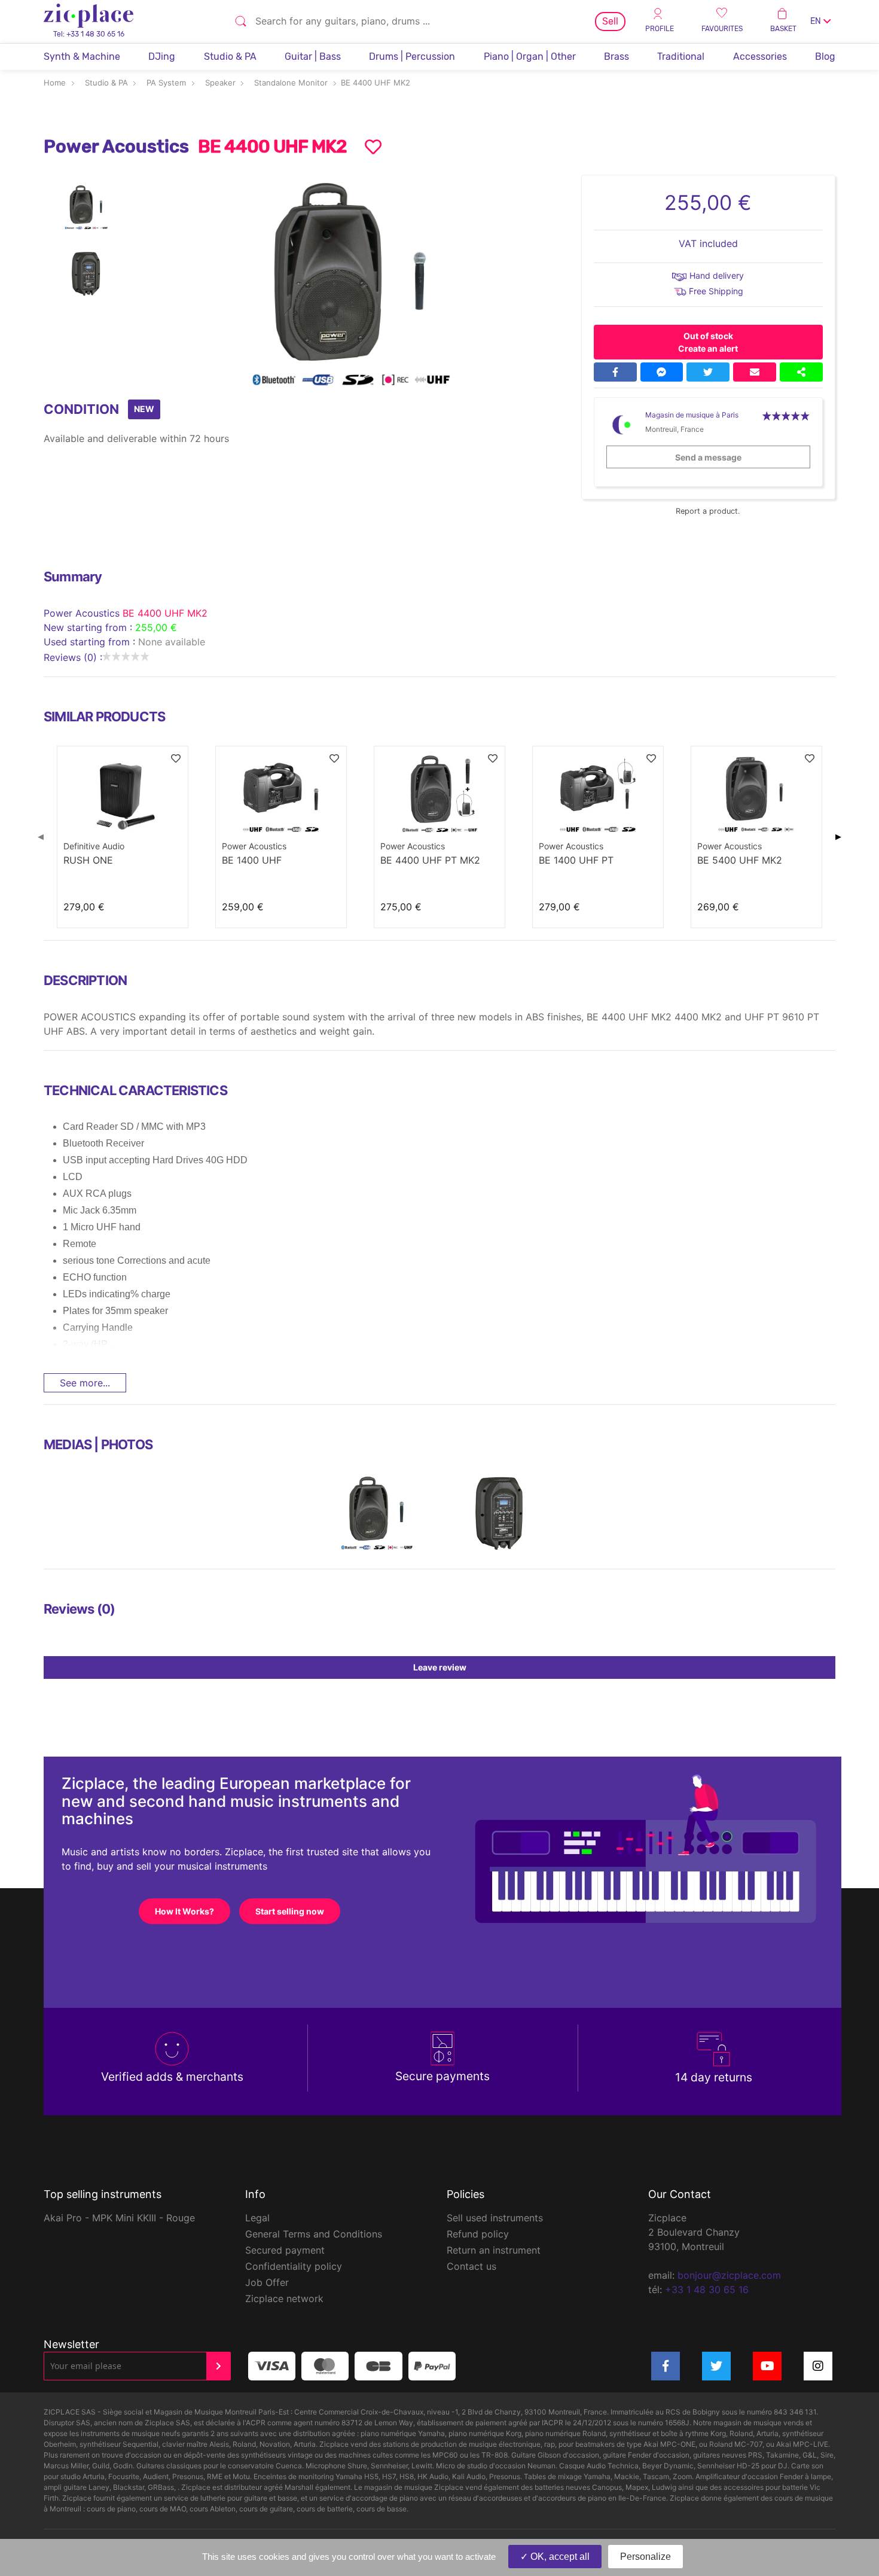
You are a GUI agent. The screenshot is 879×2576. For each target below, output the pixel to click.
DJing (162, 57)
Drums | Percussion (412, 57)
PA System (166, 83)
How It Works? (184, 1911)
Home (55, 83)
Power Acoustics (83, 613)
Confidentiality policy (294, 2266)
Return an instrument (494, 2250)
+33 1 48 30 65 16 (707, 2290)
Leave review (440, 1667)
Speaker (220, 83)
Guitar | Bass (313, 57)
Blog (825, 57)
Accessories (760, 57)
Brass (616, 57)
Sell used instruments (495, 2218)
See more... (85, 1383)
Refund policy (478, 2234)
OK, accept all (559, 2557)
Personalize (645, 2557)
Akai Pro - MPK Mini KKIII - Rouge (119, 2218)
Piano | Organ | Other (530, 57)
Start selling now (290, 1911)
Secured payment (285, 2250)
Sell (610, 21)
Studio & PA (230, 57)
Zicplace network (284, 2298)
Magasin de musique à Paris (692, 415)
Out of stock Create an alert (708, 342)
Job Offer (267, 2282)
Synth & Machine (82, 57)
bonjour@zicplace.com (729, 2275)
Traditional (681, 57)
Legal (257, 2218)
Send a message (708, 457)
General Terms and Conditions (314, 2234)
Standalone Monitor (291, 83)
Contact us (471, 2266)
